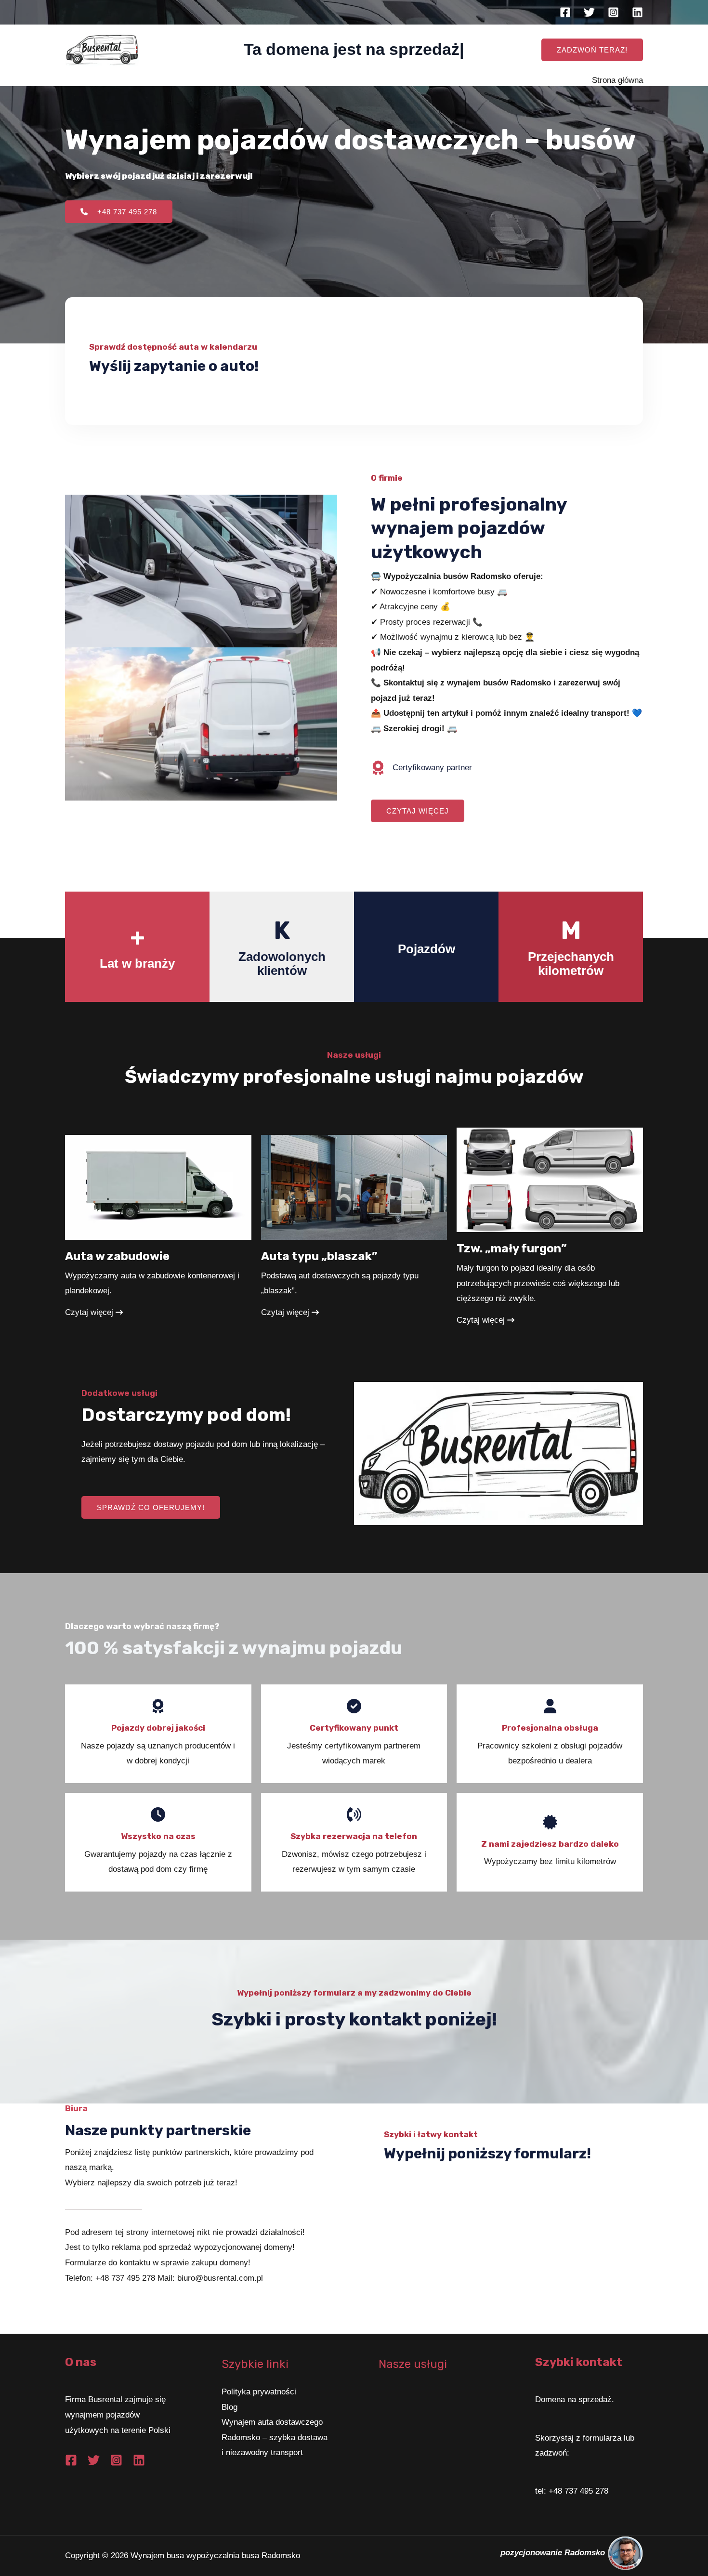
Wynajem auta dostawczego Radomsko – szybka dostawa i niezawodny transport (275, 2437)
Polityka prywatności (259, 2392)
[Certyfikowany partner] (421, 768)
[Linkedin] (637, 12)
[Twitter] (589, 12)
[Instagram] (613, 12)
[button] (592, 50)
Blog (229, 2407)
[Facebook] (565, 12)
